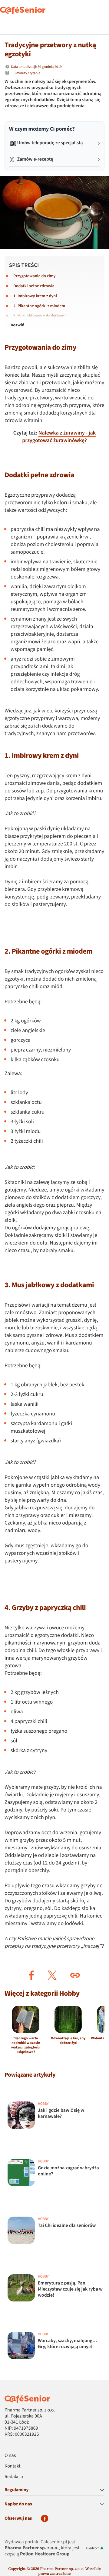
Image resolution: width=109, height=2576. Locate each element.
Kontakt (13, 2466)
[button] (31, 1975)
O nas (10, 2456)
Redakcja (14, 2477)
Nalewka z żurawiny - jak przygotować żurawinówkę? (59, 437)
